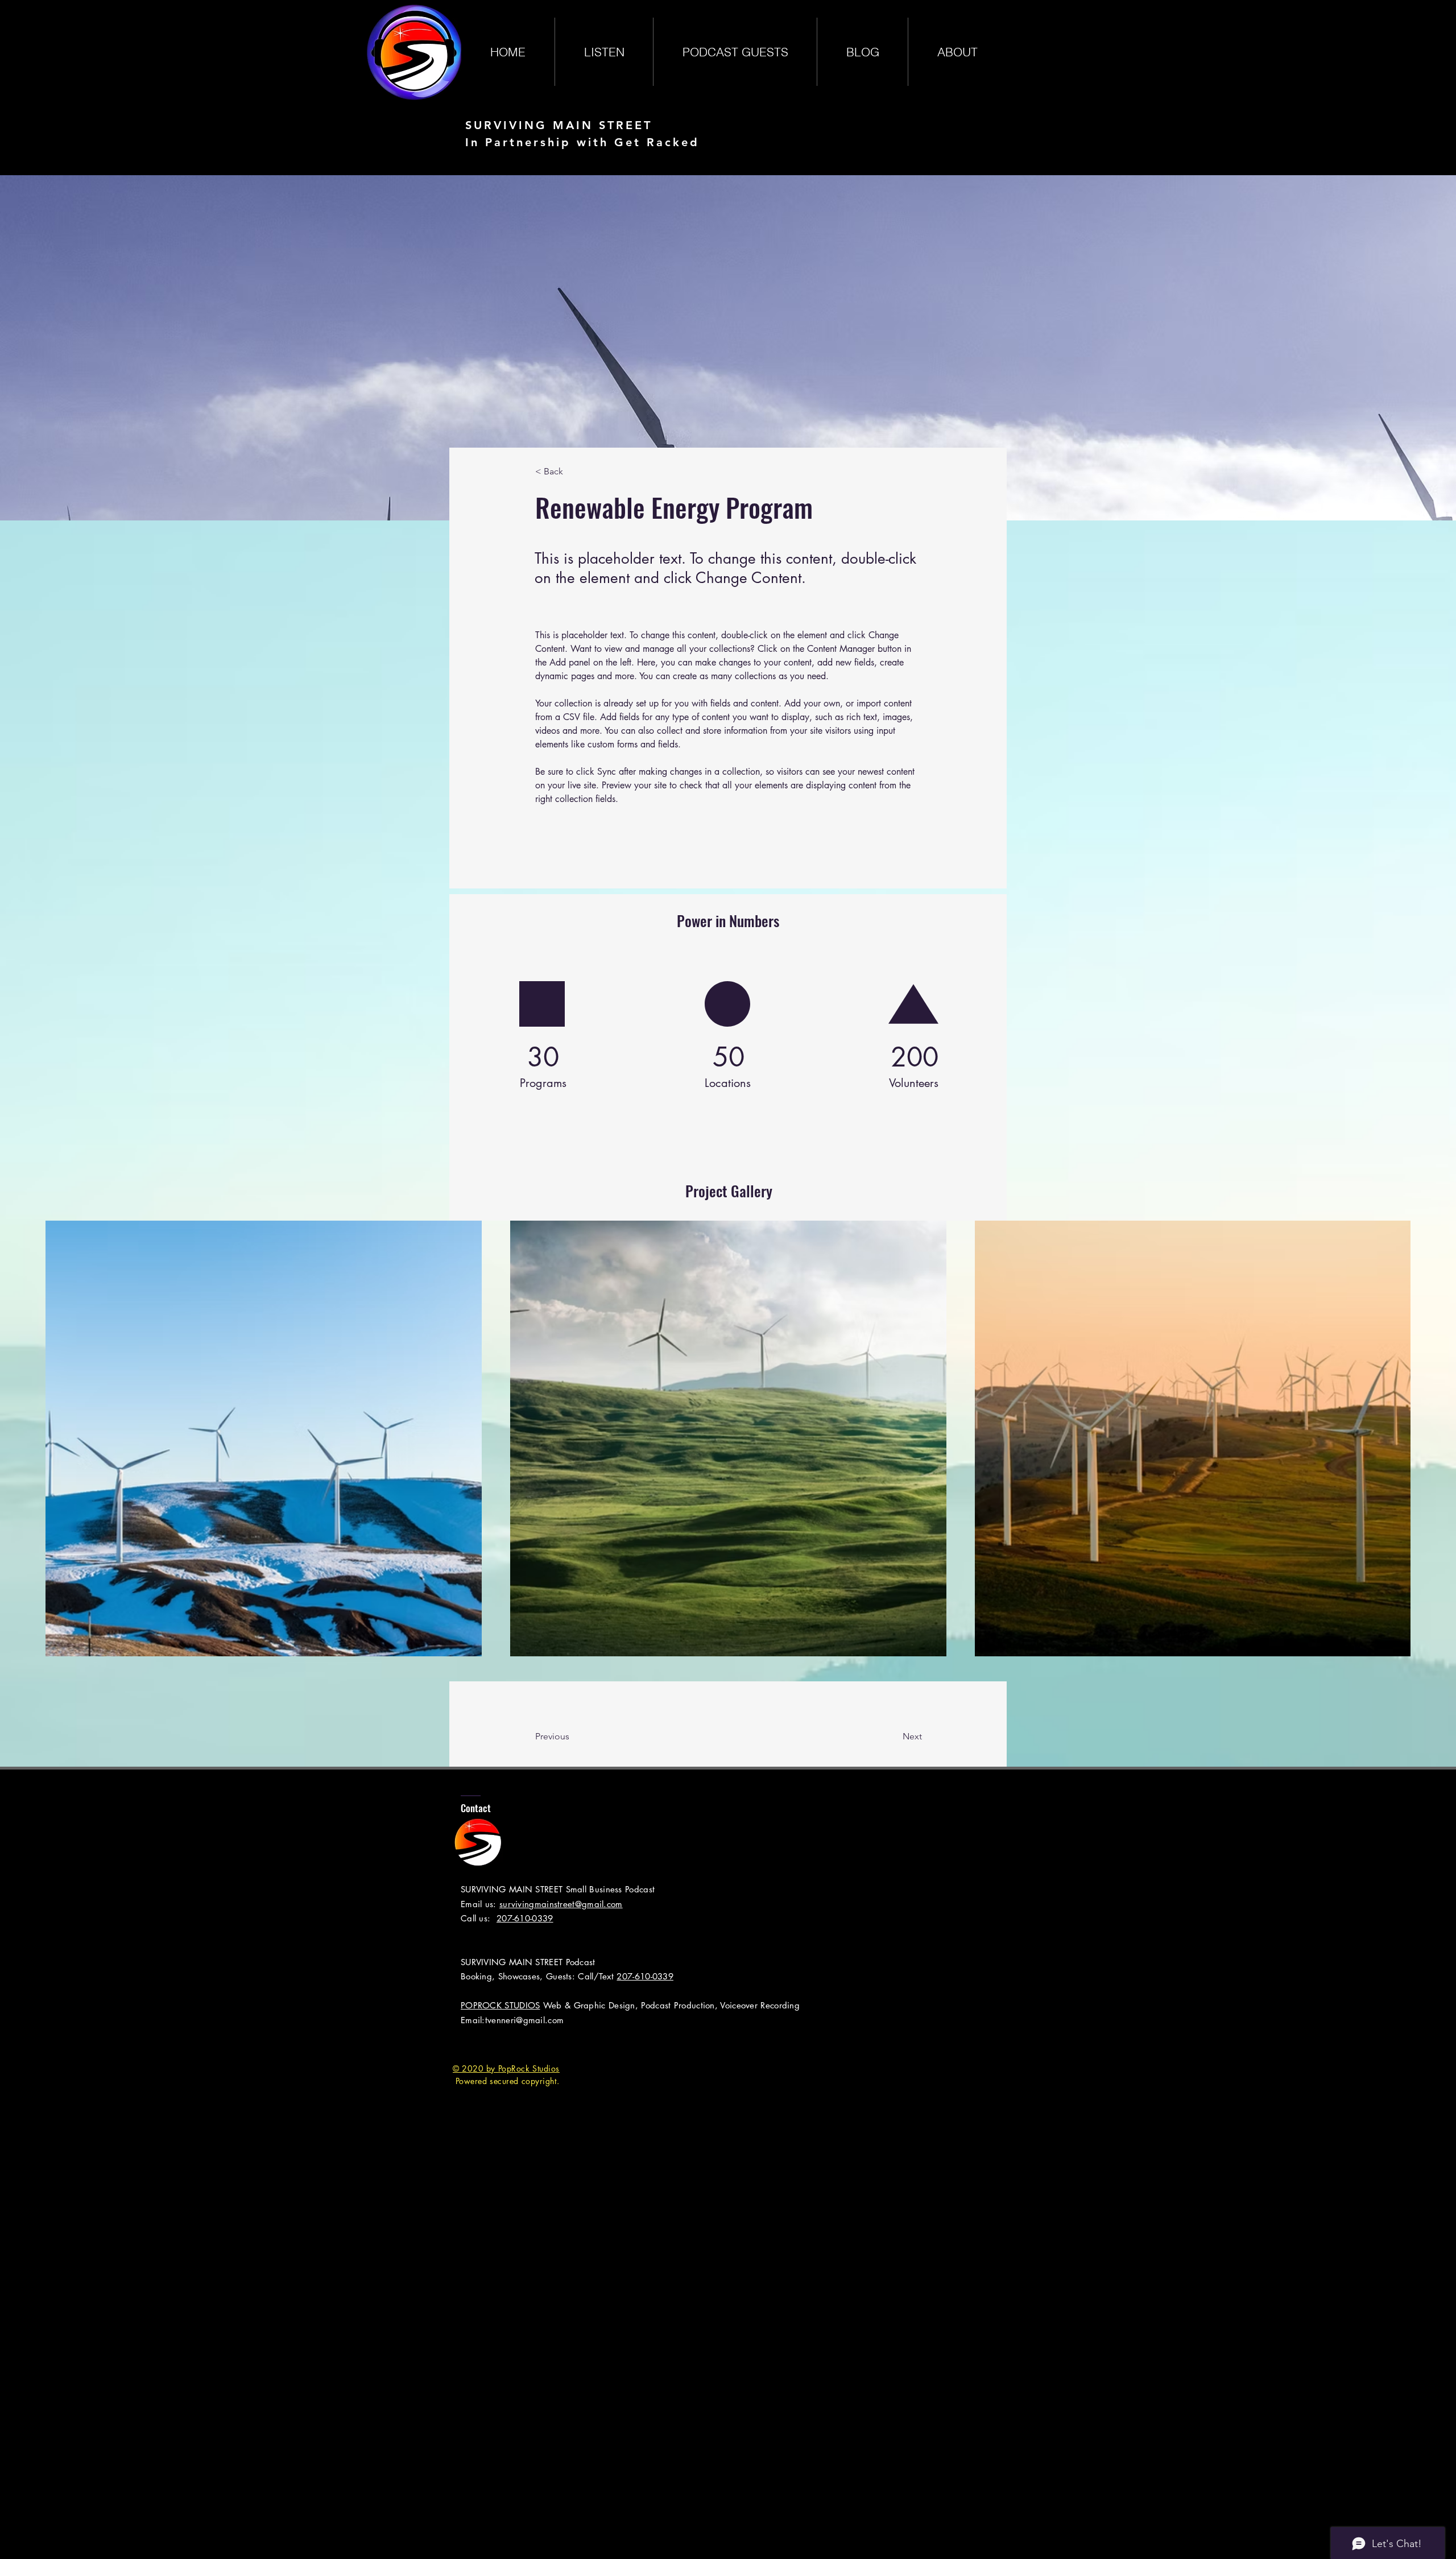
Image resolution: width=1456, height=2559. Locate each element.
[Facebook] (460, 2045)
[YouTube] (530, 2045)
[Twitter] (483, 2045)
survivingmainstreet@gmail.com (561, 1904)
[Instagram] (506, 2045)
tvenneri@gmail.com (524, 2020)
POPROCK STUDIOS (500, 2005)
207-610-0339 (525, 1918)
